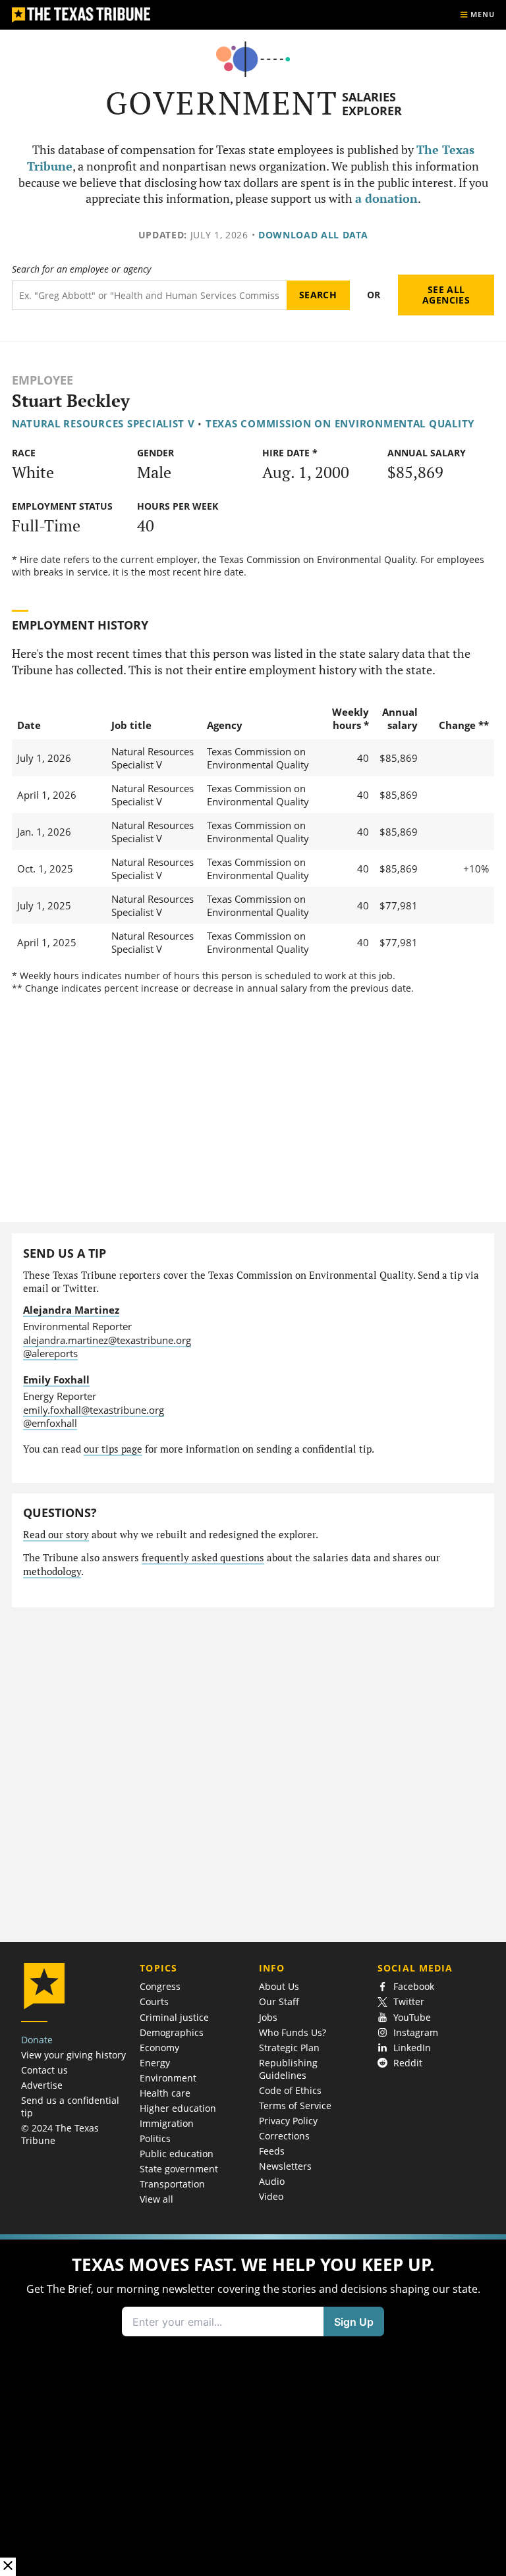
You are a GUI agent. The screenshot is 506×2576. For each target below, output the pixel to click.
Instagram (416, 2032)
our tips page (113, 1449)
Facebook (414, 1986)
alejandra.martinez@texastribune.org (107, 1340)
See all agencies (446, 295)
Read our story (56, 1535)
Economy (159, 2048)
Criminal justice (174, 2017)
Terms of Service (295, 2106)
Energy (155, 2063)
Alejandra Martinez (71, 1310)
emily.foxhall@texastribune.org (94, 1410)
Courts (154, 2001)
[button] (253, 2405)
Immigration (167, 2123)
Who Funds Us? (293, 2032)
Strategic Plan (289, 2048)
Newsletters (285, 2166)
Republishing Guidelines (288, 2069)
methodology (52, 1571)
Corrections (284, 2136)
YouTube (412, 2017)
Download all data (313, 235)
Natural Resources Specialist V (103, 423)
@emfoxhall (50, 1423)
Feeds (272, 2151)
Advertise (42, 2085)
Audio (272, 2181)
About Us (279, 1986)
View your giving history (73, 2055)
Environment (168, 2078)
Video (271, 2196)
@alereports (50, 1353)
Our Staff (279, 2001)
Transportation (172, 2184)
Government (222, 103)
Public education (177, 2154)
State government (179, 2169)
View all (156, 2199)
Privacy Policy (288, 2121)
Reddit (408, 2063)
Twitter (409, 2001)
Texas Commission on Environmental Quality (340, 423)
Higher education (178, 2108)
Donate (37, 2040)
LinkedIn (412, 2048)
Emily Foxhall (56, 1380)
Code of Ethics (290, 2090)
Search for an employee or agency (81, 269)
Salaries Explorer (372, 104)
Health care (165, 2093)
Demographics (172, 2032)
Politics (155, 2138)
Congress (160, 1986)
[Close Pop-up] (8, 2566)
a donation (386, 199)
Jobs (268, 2017)
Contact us (44, 2070)
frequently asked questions (203, 1558)
